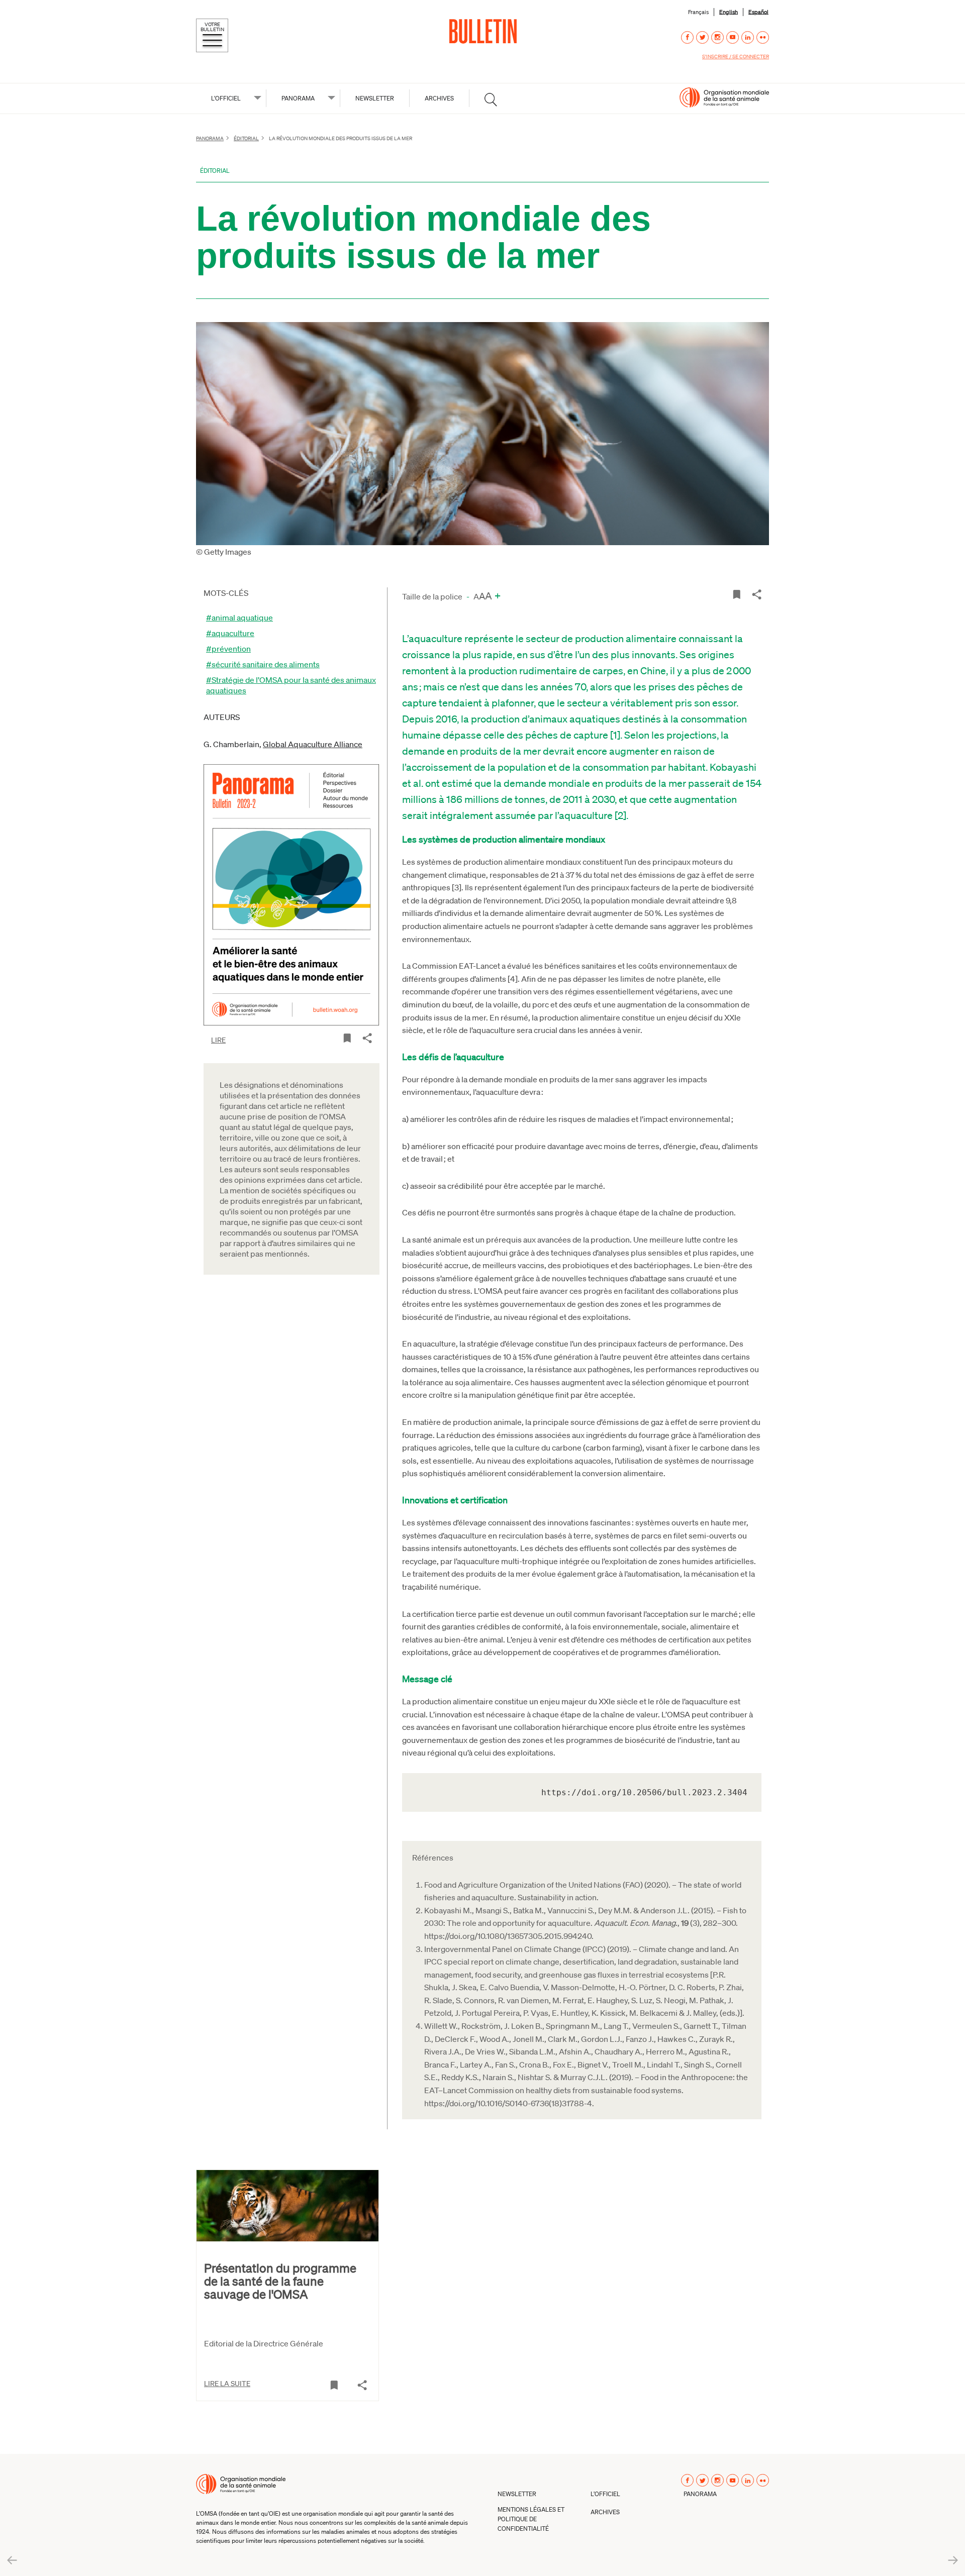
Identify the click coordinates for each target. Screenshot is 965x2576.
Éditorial (246, 138)
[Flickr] (763, 37)
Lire (218, 1040)
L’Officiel (605, 2494)
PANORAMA (298, 98)
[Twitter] (702, 37)
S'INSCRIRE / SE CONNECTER (736, 56)
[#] (491, 99)
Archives (439, 98)
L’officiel (226, 98)
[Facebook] (687, 37)
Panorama (210, 138)
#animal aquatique (239, 617)
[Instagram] (717, 37)
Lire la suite (227, 2383)
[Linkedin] (748, 37)
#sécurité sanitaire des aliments (263, 664)
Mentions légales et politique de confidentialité (531, 2519)
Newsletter (375, 98)
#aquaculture (230, 633)
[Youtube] (733, 37)
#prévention (228, 648)
